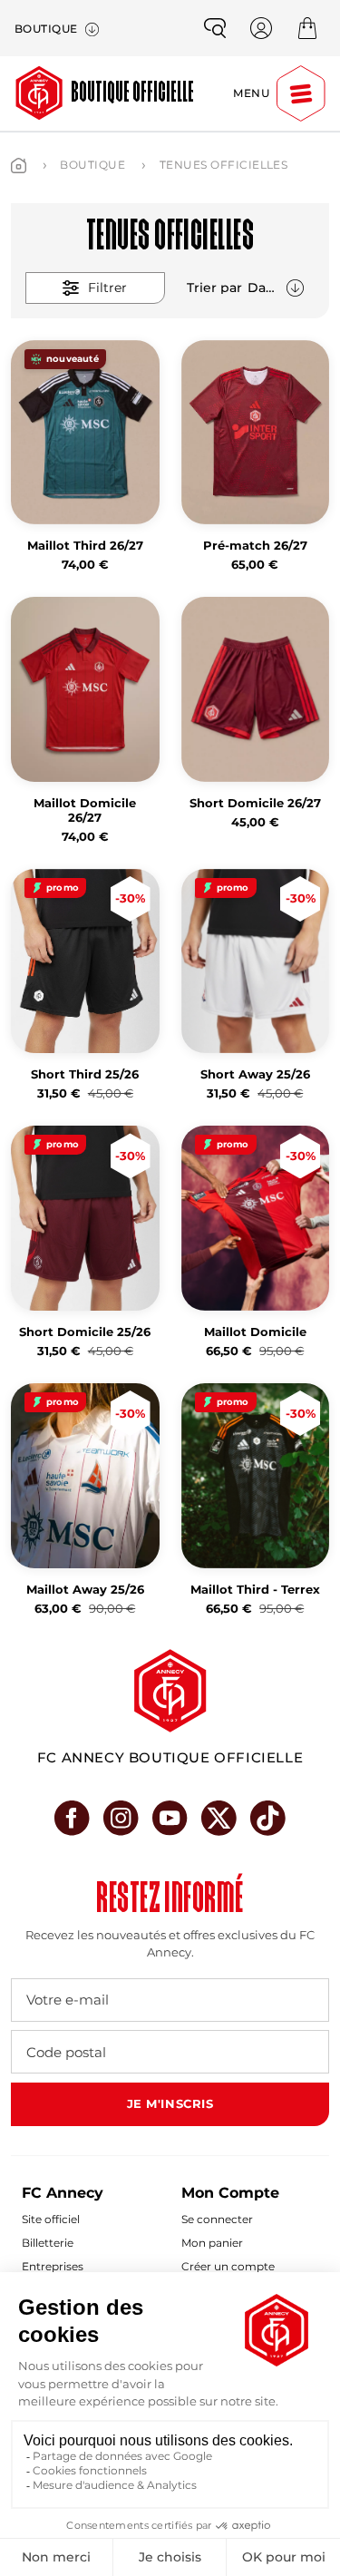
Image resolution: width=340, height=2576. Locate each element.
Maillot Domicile (255, 1332)
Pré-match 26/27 (255, 546)
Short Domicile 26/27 (255, 803)
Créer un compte (228, 2266)
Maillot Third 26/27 (85, 546)
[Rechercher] (215, 28)
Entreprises (53, 2266)
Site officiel (51, 2219)
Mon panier (212, 2243)
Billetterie (48, 2243)
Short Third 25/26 (85, 1074)
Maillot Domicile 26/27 (85, 810)
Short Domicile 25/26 (85, 1332)
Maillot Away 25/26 (85, 1590)
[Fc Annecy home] (170, 1691)
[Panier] (307, 28)
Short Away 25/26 (255, 1074)
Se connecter (217, 2219)
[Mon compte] (261, 28)
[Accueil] (19, 166)
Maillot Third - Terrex (255, 1590)
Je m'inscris (170, 2103)
